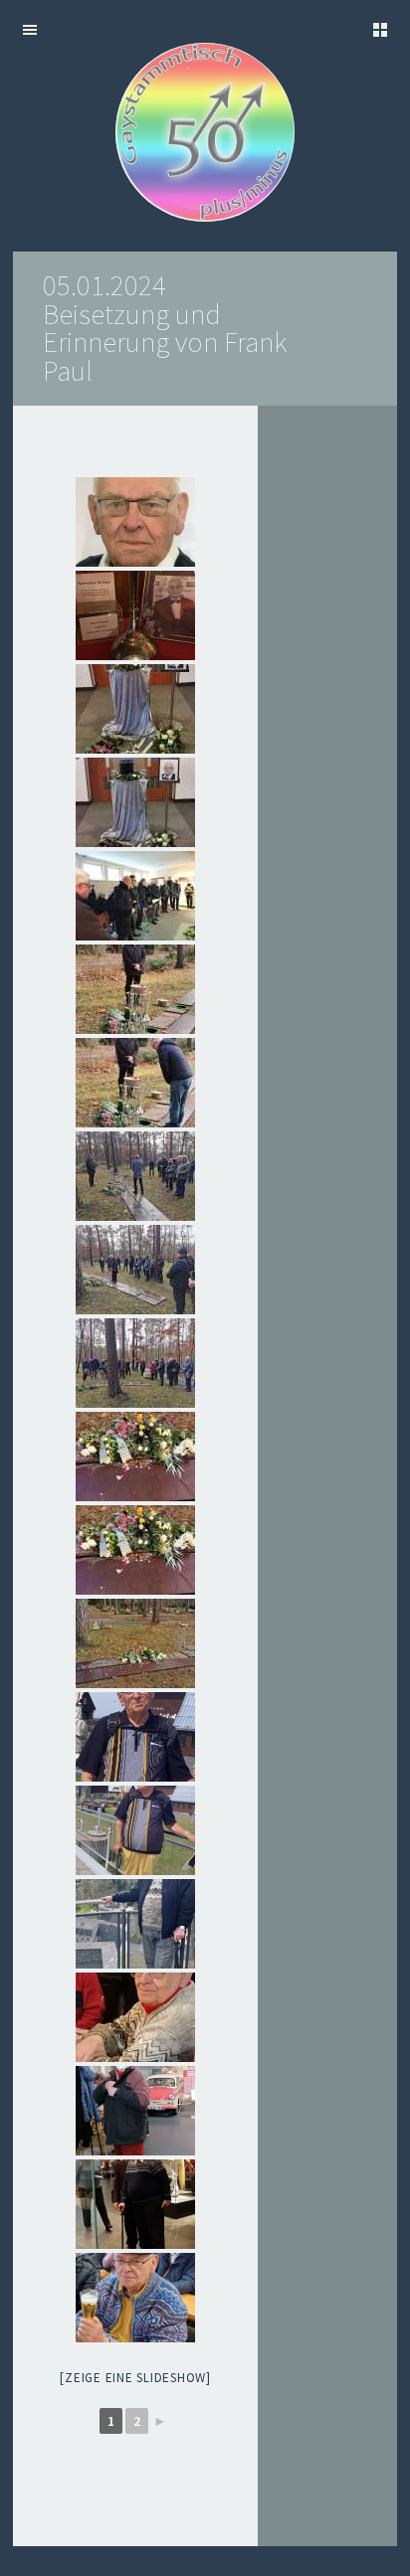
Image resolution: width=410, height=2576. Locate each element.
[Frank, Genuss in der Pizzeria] (135, 2017)
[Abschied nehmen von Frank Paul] (135, 709)
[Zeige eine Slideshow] (135, 2378)
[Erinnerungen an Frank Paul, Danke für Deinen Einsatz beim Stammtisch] (135, 1737)
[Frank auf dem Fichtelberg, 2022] (135, 1830)
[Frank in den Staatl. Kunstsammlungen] (135, 2204)
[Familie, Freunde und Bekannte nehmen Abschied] (135, 896)
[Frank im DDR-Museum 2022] (135, 2111)
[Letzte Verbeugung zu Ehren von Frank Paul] (135, 1083)
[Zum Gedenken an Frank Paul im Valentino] (135, 615)
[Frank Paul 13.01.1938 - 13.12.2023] (135, 522)
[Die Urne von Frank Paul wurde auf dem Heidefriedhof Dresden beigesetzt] (135, 989)
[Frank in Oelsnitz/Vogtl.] (135, 1924)
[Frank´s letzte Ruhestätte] (135, 1457)
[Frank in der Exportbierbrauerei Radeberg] (135, 2298)
